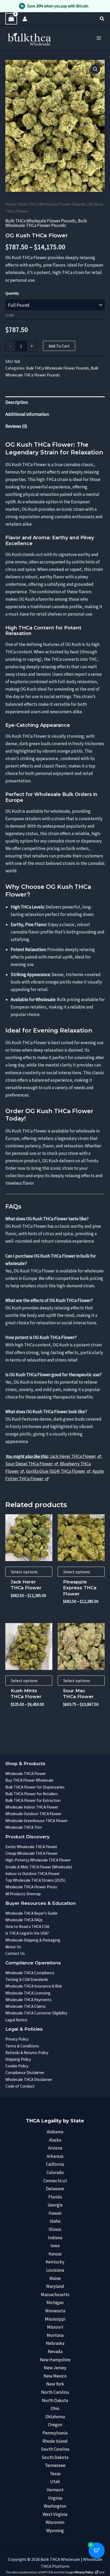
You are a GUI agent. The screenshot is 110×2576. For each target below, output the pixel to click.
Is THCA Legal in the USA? (27, 1933)
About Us (13, 1947)
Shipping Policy (18, 2059)
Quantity (12, 293)
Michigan (55, 2303)
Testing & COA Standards (27, 1979)
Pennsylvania (55, 2433)
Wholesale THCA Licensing (28, 1993)
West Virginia (55, 2514)
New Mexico (55, 2376)
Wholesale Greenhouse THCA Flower (36, 1821)
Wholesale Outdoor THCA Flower (33, 1814)
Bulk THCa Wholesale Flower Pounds (52, 204)
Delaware (55, 2189)
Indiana (55, 2238)
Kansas (55, 2254)
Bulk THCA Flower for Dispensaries (35, 1787)
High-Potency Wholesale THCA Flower (38, 1860)
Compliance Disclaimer (25, 2073)
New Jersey (55, 2368)
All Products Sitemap (23, 1894)
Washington (55, 2506)
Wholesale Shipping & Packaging (33, 1940)
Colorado (55, 2172)
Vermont (55, 2490)
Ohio (55, 2408)
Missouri (55, 2327)
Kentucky (55, 2262)
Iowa (55, 2246)
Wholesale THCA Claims (25, 2006)
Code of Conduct (20, 2086)
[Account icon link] (25, 19)
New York (55, 2384)
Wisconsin (55, 2522)
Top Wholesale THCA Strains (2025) (35, 1880)
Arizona (55, 2148)
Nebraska (55, 2343)
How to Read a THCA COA (27, 1926)
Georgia (55, 2205)
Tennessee (55, 2465)
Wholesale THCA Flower (26, 1774)
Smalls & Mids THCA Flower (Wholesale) (39, 1867)
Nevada (55, 2351)
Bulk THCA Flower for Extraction (33, 1800)
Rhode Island (55, 2441)
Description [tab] (17, 402)
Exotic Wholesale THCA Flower (31, 1847)
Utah (55, 2482)
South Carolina (55, 2449)
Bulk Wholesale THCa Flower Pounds (46, 223)
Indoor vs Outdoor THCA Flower (33, 1874)
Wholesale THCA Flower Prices (31, 1887)
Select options (24, 1572)
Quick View (29, 1556)
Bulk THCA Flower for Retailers (32, 1794)
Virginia (55, 2498)
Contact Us (15, 1953)
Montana (55, 2335)
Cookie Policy (17, 2066)
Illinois (55, 2229)
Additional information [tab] (27, 414)
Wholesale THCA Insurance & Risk (34, 1986)
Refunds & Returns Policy (27, 2053)
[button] (102, 19)
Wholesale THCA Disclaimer (29, 2079)
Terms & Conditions (22, 2046)
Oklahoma (55, 2417)
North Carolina (55, 2392)
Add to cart (59, 346)
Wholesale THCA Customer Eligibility (36, 2013)
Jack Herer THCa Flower (73, 1456)
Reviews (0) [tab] (16, 426)
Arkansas (55, 2156)
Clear (10, 315)
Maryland (55, 2286)
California (55, 2164)
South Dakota (55, 2457)
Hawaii (55, 2213)
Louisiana (55, 2270)
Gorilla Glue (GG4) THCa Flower (56, 1471)
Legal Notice (16, 2020)
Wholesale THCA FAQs (24, 1920)
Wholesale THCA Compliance (30, 1973)
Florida (55, 2197)
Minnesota (55, 2311)
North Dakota (55, 2400)
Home (11, 204)
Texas (55, 2474)
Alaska (55, 2140)
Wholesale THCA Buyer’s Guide (31, 1913)
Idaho (55, 2221)
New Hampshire (55, 2360)
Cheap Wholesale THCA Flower (32, 1853)
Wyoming (55, 2531)
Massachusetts (55, 2295)
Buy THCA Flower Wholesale (29, 1780)
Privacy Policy (17, 2039)
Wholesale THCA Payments (28, 2000)
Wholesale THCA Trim (24, 1827)
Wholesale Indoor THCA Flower (32, 1807)
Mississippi (55, 2319)
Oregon (55, 2425)
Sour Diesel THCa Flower (30, 1464)
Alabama (55, 2132)
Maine (55, 2278)
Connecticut (55, 2181)
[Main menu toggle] (99, 38)
